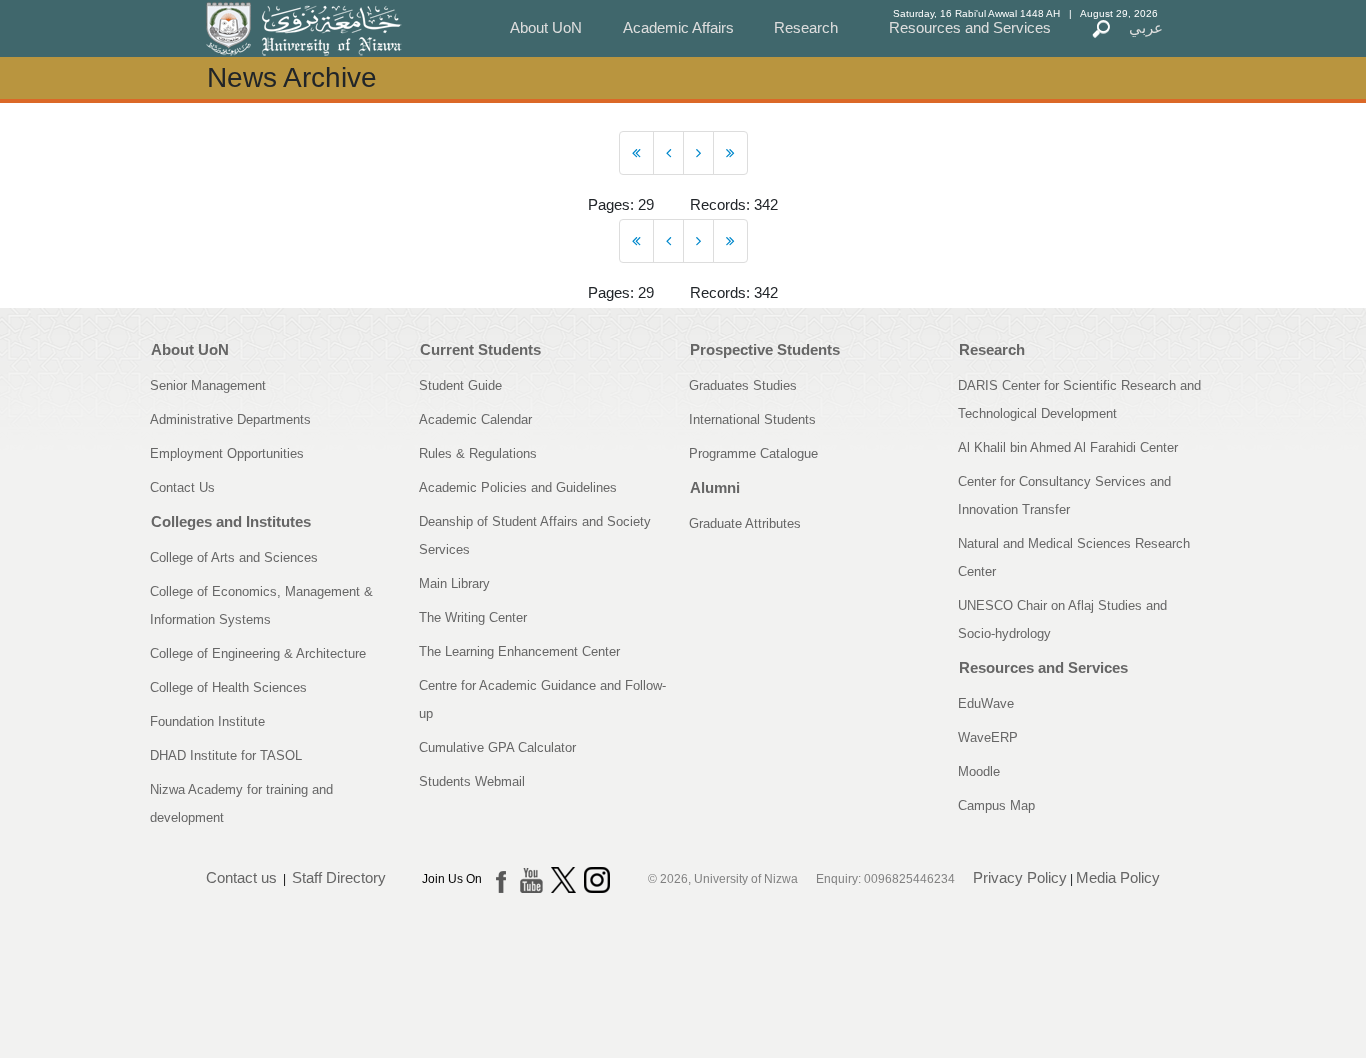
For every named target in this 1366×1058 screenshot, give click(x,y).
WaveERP (988, 737)
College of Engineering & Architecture (258, 653)
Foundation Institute (207, 721)
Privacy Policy (1020, 877)
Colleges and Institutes (231, 521)
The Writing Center (473, 617)
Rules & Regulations (478, 453)
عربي (1146, 27)
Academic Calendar (475, 419)
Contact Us (182, 487)
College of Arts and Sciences (234, 557)
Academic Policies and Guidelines (518, 487)
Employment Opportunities (227, 453)
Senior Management (208, 385)
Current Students (480, 349)
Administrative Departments (230, 419)
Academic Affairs (678, 27)
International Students (752, 419)
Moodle (979, 771)
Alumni (715, 487)
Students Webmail (472, 781)
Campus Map (996, 805)
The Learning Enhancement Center (519, 651)
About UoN (546, 27)
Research (806, 27)
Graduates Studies (743, 385)
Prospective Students (765, 349)
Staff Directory (339, 877)
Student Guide (460, 385)
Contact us (241, 877)
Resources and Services (970, 27)
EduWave (986, 703)
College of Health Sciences (228, 687)
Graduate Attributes (745, 523)
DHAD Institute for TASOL (226, 755)
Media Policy (1118, 877)
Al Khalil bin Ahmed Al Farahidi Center (1068, 447)
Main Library (454, 583)
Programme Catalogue (753, 453)
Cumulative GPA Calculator (497, 747)
